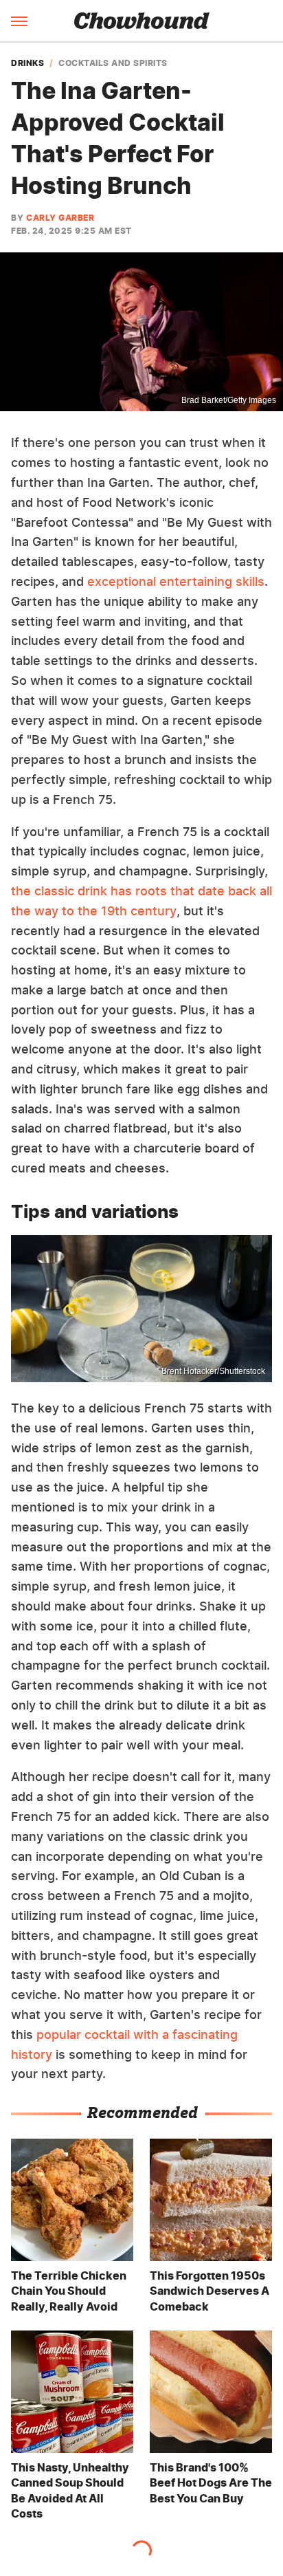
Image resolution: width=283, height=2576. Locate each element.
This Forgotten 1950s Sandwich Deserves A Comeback (210, 2291)
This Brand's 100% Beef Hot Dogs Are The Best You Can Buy (211, 2483)
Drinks (27, 63)
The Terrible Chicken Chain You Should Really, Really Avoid (69, 2291)
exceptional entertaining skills (176, 581)
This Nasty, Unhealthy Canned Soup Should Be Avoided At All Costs (70, 2490)
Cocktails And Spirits (113, 63)
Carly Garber (60, 218)
